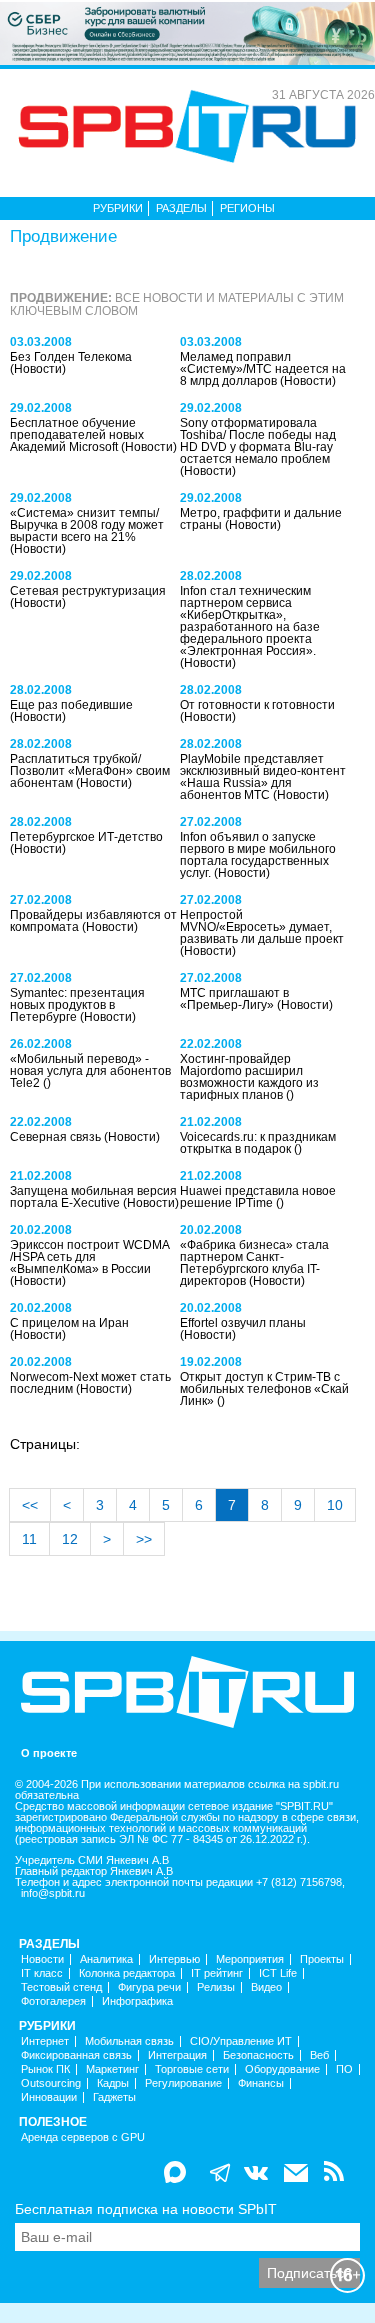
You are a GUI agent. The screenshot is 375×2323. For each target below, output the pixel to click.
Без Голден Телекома (71, 357)
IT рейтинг (217, 1973)
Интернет (45, 2041)
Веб (319, 2055)
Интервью (174, 1959)
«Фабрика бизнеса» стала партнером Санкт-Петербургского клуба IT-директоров (254, 1263)
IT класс (42, 1973)
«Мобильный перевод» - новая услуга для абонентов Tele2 (90, 1071)
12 (70, 1539)
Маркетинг (112, 2069)
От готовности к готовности (257, 705)
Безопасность (258, 2055)
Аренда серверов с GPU (83, 2137)
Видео (266, 1987)
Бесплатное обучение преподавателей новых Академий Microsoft (77, 435)
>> (144, 1539)
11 (29, 1539)
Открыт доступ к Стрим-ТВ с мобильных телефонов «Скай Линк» (264, 1389)
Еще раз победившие (71, 705)
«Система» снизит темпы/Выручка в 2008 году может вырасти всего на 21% (87, 525)
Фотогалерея (53, 2001)
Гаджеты (114, 2097)
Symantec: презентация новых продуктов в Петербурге (77, 1005)
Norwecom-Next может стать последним (90, 1383)
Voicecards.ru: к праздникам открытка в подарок (258, 1143)
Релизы (216, 1987)
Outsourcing (51, 2083)
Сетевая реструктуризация (88, 591)
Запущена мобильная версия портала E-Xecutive (93, 1197)
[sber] (187, 32)
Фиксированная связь (76, 2055)
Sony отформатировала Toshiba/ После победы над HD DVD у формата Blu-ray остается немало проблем (258, 441)
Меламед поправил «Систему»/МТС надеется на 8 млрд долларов (263, 369)
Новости (42, 1959)
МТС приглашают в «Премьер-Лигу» (234, 999)
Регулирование (183, 2083)
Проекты (322, 1959)
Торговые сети (192, 2069)
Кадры (113, 2083)
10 (335, 1505)
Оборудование (282, 2069)
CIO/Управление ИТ (241, 2041)
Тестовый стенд (61, 1987)
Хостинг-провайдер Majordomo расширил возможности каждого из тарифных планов (249, 1077)
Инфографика (137, 2001)
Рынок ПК (45, 2069)
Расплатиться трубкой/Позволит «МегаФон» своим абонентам (90, 771)
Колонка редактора (127, 1973)
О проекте (49, 1753)
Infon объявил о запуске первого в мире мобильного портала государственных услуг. (258, 855)
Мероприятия (250, 1959)
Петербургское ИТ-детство (86, 837)
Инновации (49, 2097)
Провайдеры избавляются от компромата (93, 921)
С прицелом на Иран (69, 1323)
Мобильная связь (129, 2041)
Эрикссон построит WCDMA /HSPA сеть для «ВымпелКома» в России (89, 1257)
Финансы (261, 2083)
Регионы (247, 208)
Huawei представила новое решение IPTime (258, 1197)
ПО (344, 2069)
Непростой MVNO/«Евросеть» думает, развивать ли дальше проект (262, 927)
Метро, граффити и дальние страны (261, 519)
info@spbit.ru (53, 1893)
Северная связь (57, 1137)
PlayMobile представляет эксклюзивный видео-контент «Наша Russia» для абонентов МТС (263, 777)
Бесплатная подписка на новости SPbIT (146, 2209)
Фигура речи (149, 1987)
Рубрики (118, 208)
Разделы (181, 208)
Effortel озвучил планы (243, 1323)
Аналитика (106, 1959)
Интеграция (177, 2055)
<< (30, 1505)
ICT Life (278, 1973)
